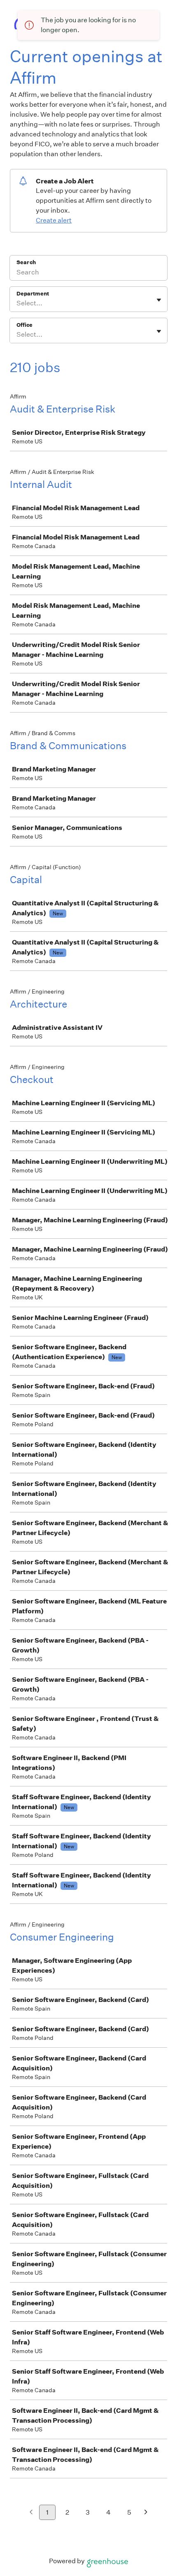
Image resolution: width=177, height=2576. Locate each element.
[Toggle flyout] (159, 300)
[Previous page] (31, 2513)
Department (33, 294)
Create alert (54, 220)
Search (26, 262)
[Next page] (146, 2513)
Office (24, 325)
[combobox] (17, 303)
